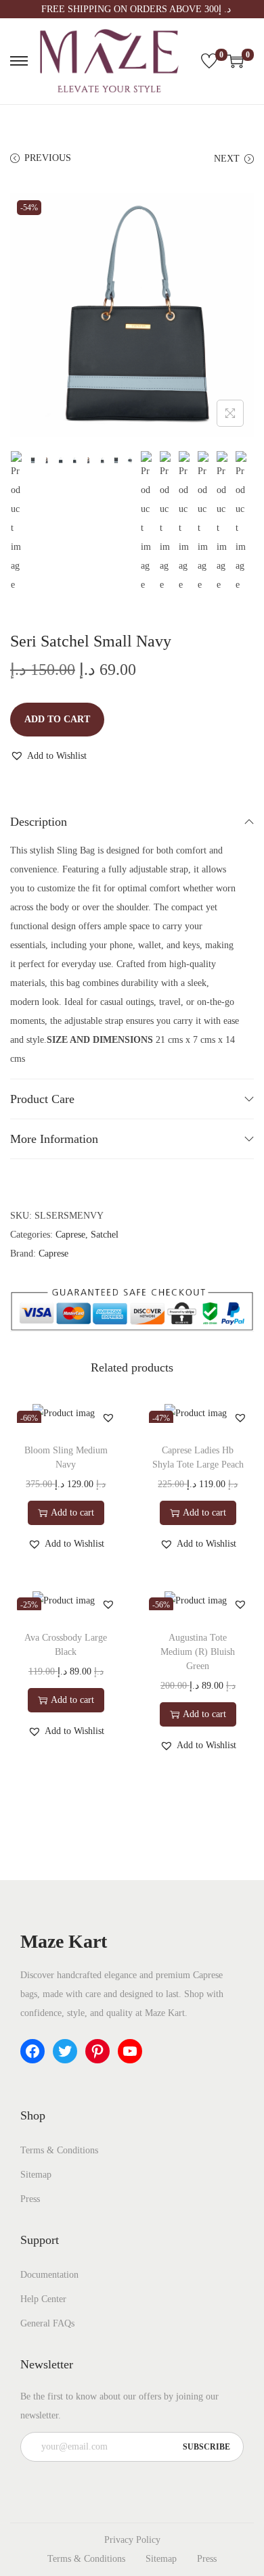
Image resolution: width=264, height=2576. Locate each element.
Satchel (105, 1235)
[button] (48, 756)
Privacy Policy (132, 2540)
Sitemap (36, 2175)
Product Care (42, 1099)
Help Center (43, 2299)
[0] (209, 61)
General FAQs (47, 2323)
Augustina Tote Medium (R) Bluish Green (198, 1652)
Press (30, 2199)
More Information (54, 1139)
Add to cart (57, 719)
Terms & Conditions (59, 2150)
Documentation (49, 2275)
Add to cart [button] (72, 1513)
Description (39, 822)
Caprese (70, 1235)
